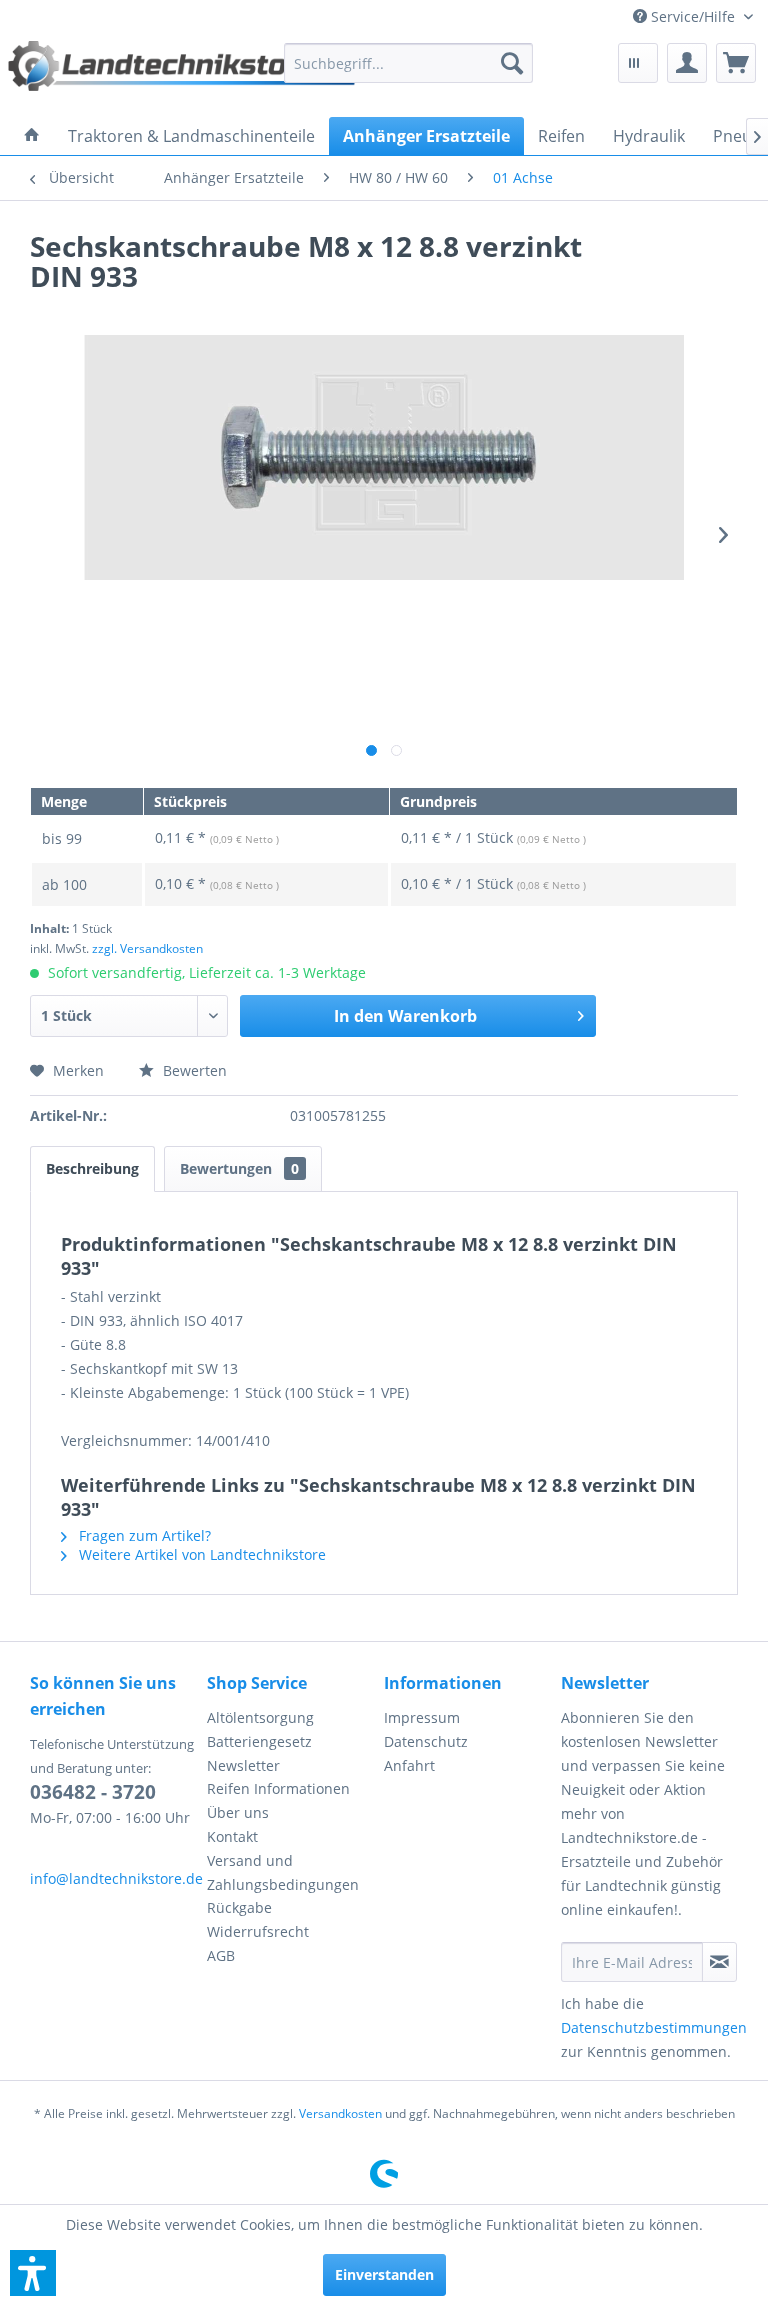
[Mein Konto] (687, 63)
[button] (33, 2273)
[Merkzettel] (638, 63)
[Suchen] (512, 63)
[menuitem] (693, 16)
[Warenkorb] (736, 63)
